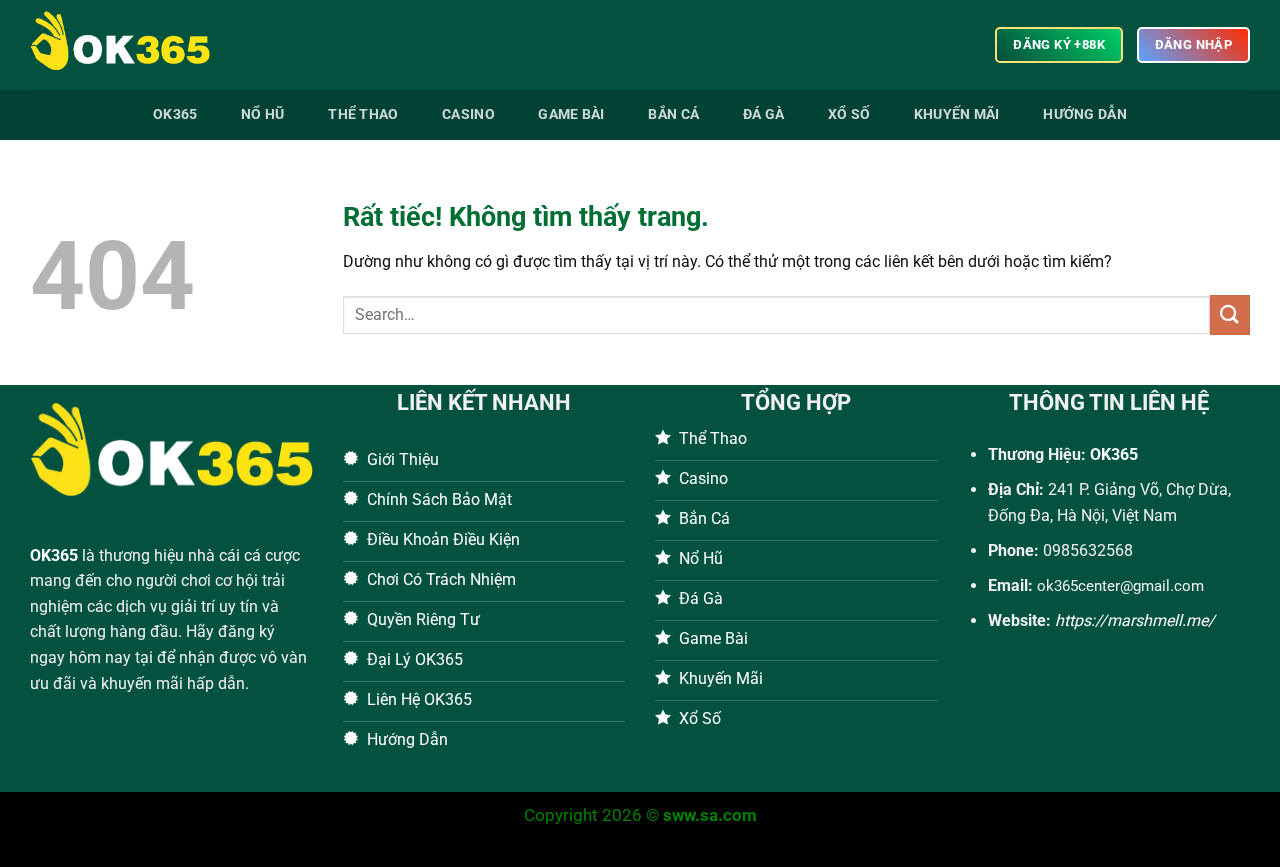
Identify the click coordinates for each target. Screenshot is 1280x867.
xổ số (849, 114)
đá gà (763, 114)
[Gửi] (1230, 314)
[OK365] (130, 45)
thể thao (363, 114)
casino (468, 114)
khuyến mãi (957, 114)
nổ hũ (262, 114)
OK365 (54, 555)
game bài (571, 114)
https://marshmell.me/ (1135, 620)
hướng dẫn (1085, 114)
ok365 (175, 114)
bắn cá (673, 114)
